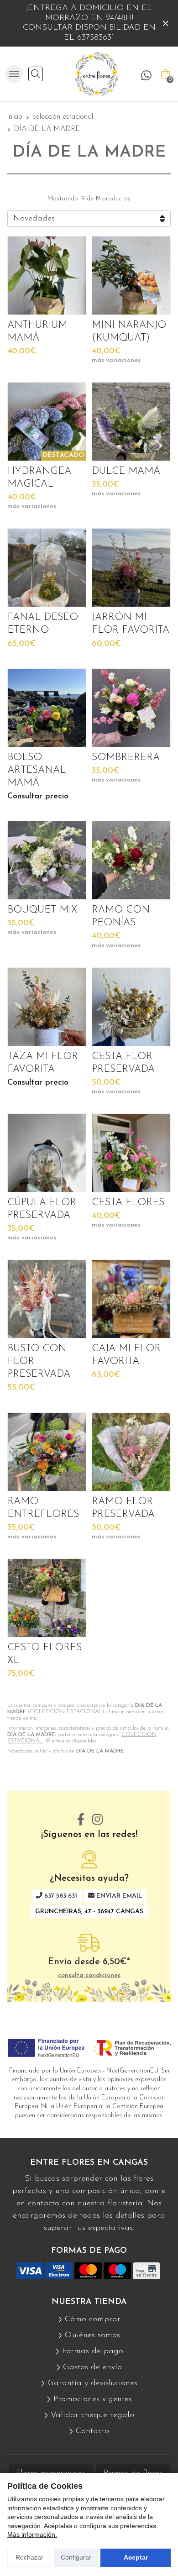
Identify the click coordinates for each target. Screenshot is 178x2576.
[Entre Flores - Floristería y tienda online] (95, 74)
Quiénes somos (92, 2335)
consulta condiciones (89, 1975)
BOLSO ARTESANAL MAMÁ (37, 770)
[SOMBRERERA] (131, 708)
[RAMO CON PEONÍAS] (131, 860)
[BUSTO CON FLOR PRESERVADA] (47, 1299)
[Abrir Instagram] (97, 1820)
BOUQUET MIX (42, 910)
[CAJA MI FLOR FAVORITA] (131, 1299)
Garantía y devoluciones (92, 2383)
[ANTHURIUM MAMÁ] (47, 275)
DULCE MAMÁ (126, 471)
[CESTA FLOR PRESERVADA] (131, 1007)
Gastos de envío (92, 2367)
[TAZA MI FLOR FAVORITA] (47, 1007)
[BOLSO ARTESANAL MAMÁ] (47, 708)
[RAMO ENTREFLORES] (47, 1452)
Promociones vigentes (93, 2399)
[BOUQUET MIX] (47, 860)
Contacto (92, 2431)
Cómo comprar (93, 2319)
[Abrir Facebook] (81, 1820)
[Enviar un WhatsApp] (146, 76)
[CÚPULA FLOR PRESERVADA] (47, 1153)
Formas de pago (93, 2351)
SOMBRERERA (126, 758)
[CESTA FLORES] (131, 1153)
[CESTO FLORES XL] (47, 1598)
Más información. (32, 2534)
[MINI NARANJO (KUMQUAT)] (131, 275)
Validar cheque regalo (92, 2415)
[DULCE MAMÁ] (131, 422)
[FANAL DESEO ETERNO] (47, 568)
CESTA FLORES (128, 1203)
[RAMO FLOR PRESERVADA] (131, 1452)
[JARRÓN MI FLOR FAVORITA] (131, 568)
